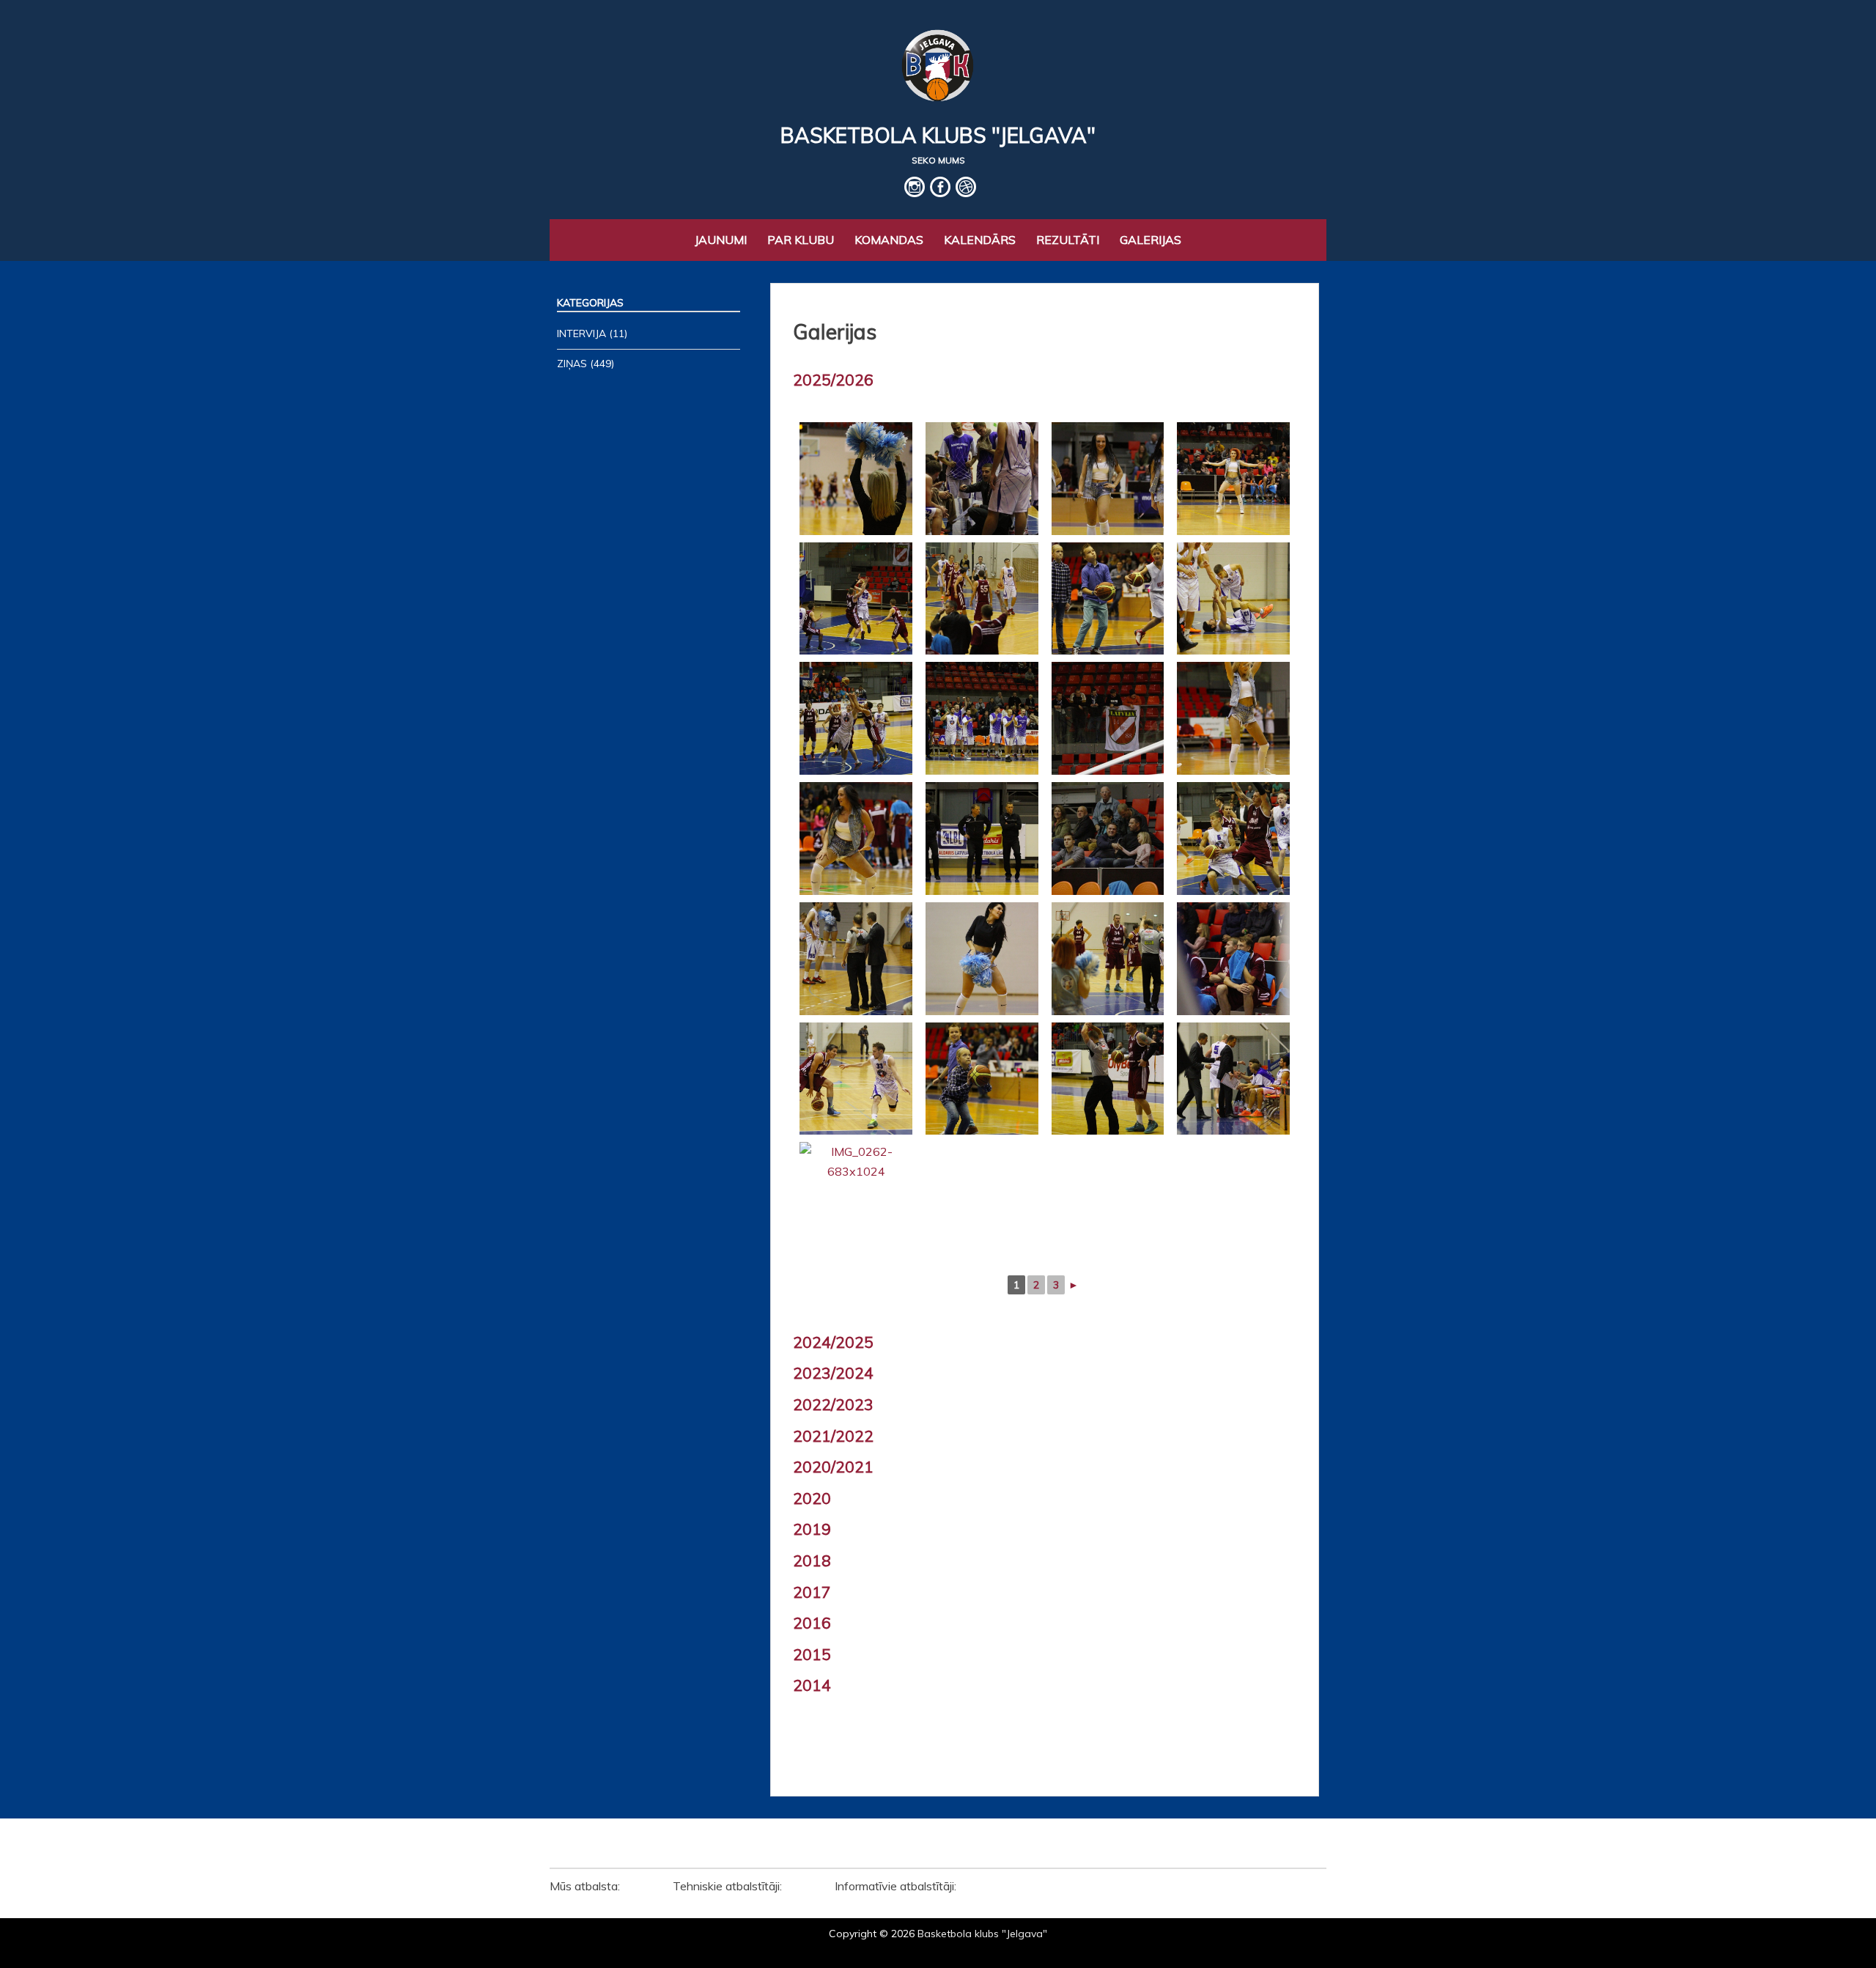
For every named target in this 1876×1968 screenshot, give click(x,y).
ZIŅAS (572, 364)
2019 (812, 1529)
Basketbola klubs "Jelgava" (938, 135)
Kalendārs (980, 240)
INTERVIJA (581, 333)
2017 (812, 1592)
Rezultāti (1068, 240)
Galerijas (1151, 240)
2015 (812, 1654)
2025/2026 (833, 380)
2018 (812, 1560)
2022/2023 (833, 1404)
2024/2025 (833, 1342)
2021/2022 (833, 1436)
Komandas (889, 240)
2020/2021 (833, 1467)
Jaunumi (721, 240)
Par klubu (801, 240)
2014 (812, 1685)
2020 (812, 1498)
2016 (812, 1623)
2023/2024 (833, 1373)
